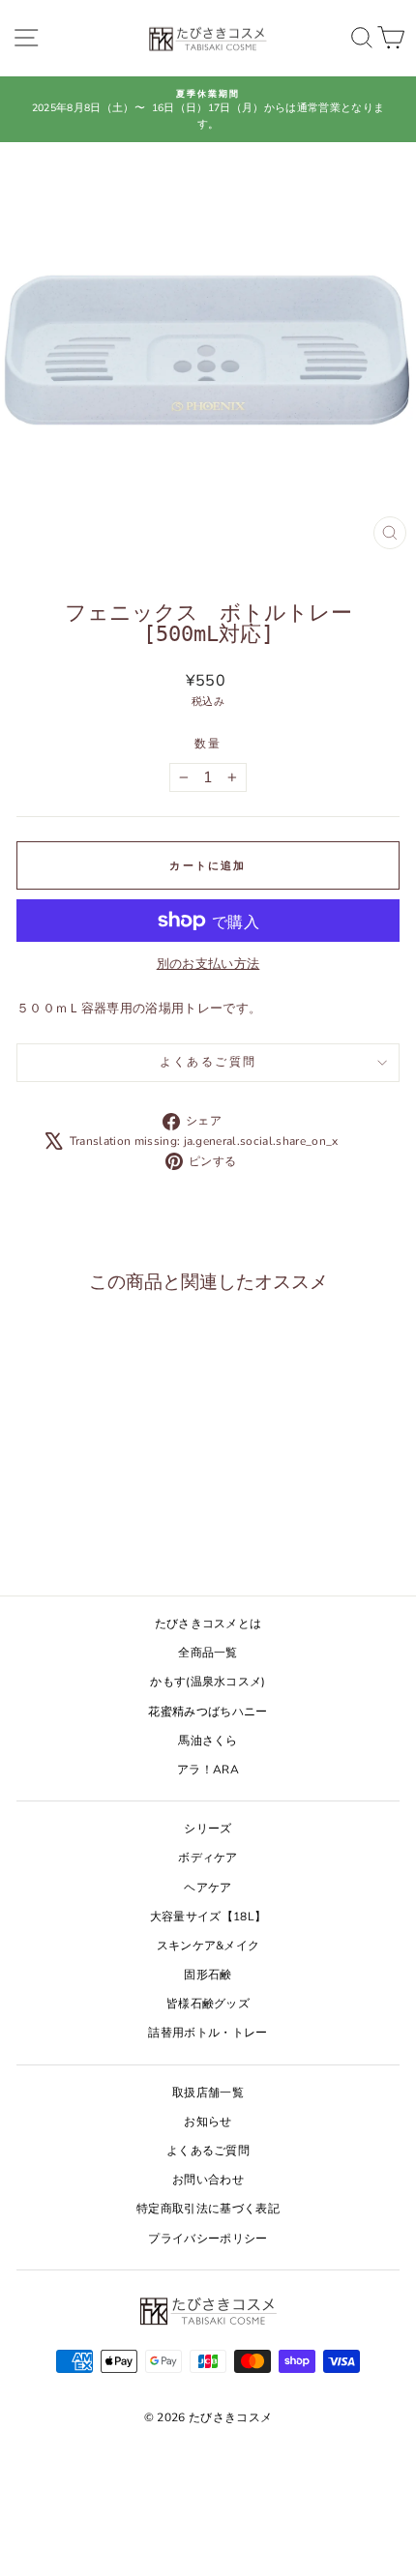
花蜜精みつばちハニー (208, 1712)
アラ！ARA (208, 1770)
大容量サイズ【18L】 (208, 1917)
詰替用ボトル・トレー (208, 2033)
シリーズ (208, 1829)
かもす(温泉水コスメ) (208, 1682)
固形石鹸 (208, 1975)
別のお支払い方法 (208, 964)
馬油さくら (208, 1741)
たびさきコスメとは (208, 1624)
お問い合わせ (208, 2180)
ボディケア (208, 1858)
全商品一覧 (208, 1653)
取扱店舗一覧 (208, 2093)
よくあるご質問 (208, 1062)
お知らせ (208, 2122)
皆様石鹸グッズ (208, 2004)
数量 (208, 744)
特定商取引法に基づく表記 (208, 2209)
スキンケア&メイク (208, 1946)
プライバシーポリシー (208, 2239)
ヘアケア (208, 1888)
